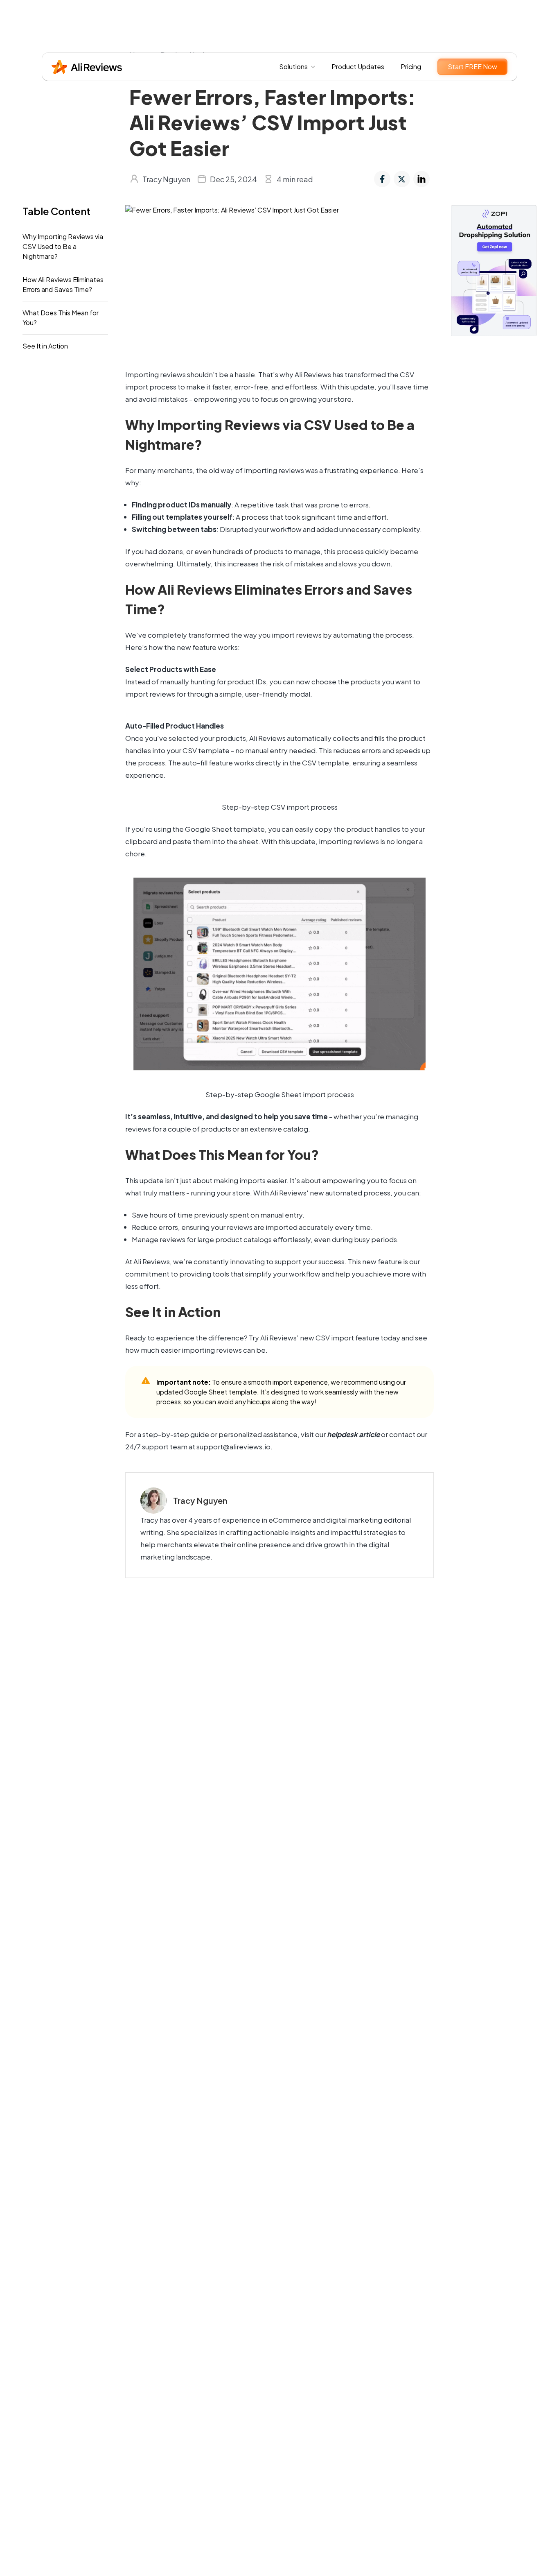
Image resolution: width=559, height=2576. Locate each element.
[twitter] (402, 179)
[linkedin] (422, 179)
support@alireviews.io (233, 1446)
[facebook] (382, 179)
